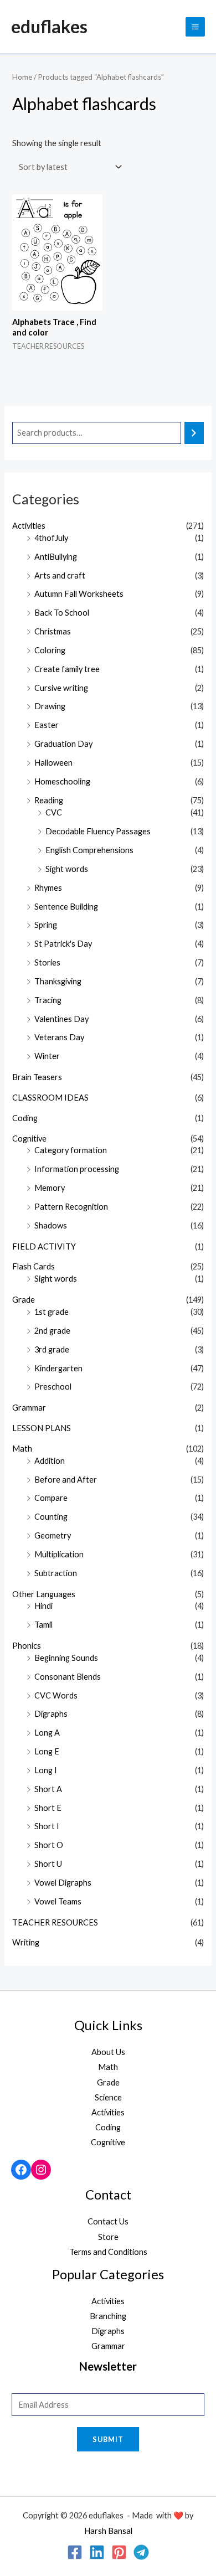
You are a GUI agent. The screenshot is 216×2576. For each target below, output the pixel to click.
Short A (48, 1789)
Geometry (53, 1535)
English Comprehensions (89, 850)
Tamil (43, 1625)
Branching (108, 2316)
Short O (49, 1845)
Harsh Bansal (108, 2531)
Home (22, 77)
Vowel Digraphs (63, 1883)
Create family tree (67, 669)
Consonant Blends (68, 1677)
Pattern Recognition (71, 1207)
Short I (47, 1826)
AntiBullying (56, 557)
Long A (47, 1733)
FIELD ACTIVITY (44, 1246)
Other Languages (44, 1594)
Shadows (51, 1225)
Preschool (53, 1387)
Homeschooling (62, 781)
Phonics (27, 1646)
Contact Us (108, 2221)
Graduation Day (63, 744)
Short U (48, 1864)
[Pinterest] (119, 2552)
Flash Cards (34, 1266)
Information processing (77, 1169)
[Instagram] (41, 2170)
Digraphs (51, 1714)
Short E (48, 1808)
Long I (46, 1770)
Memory (50, 1188)
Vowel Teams (58, 1901)
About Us (108, 2052)
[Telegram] (141, 2552)
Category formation (71, 1150)
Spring (46, 925)
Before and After (66, 1480)
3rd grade (52, 1349)
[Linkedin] (97, 2552)
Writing (26, 1942)
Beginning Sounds (66, 1658)
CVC (54, 812)
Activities (29, 526)
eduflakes (49, 26)
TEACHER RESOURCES (55, 1922)
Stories (47, 962)
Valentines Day (61, 1019)
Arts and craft (60, 575)
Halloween (53, 763)
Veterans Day (59, 1037)
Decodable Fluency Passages (98, 831)
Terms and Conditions (108, 2252)
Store (108, 2237)
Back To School (62, 613)
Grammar (29, 1408)
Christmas (53, 631)
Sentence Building (66, 907)
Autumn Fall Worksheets (79, 594)
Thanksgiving (58, 981)
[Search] (194, 433)
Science (108, 2097)
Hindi (43, 1606)
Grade (24, 1300)
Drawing (50, 706)
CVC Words (56, 1695)
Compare (51, 1498)
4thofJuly (51, 538)
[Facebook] (21, 2170)
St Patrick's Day (63, 944)
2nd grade (52, 1331)
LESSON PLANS (42, 1428)
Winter (47, 1056)
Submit (108, 2439)
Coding (25, 1118)
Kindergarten (58, 1368)
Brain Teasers (37, 1077)
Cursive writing (61, 688)
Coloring (50, 650)
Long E (47, 1751)
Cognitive (29, 1139)
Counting (51, 1517)
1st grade (52, 1312)
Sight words (67, 869)
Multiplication (59, 1554)
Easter (47, 725)
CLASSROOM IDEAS (50, 1098)
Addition (50, 1461)
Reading (49, 800)
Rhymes (48, 888)
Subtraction (56, 1573)
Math (22, 1449)
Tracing (48, 1000)
